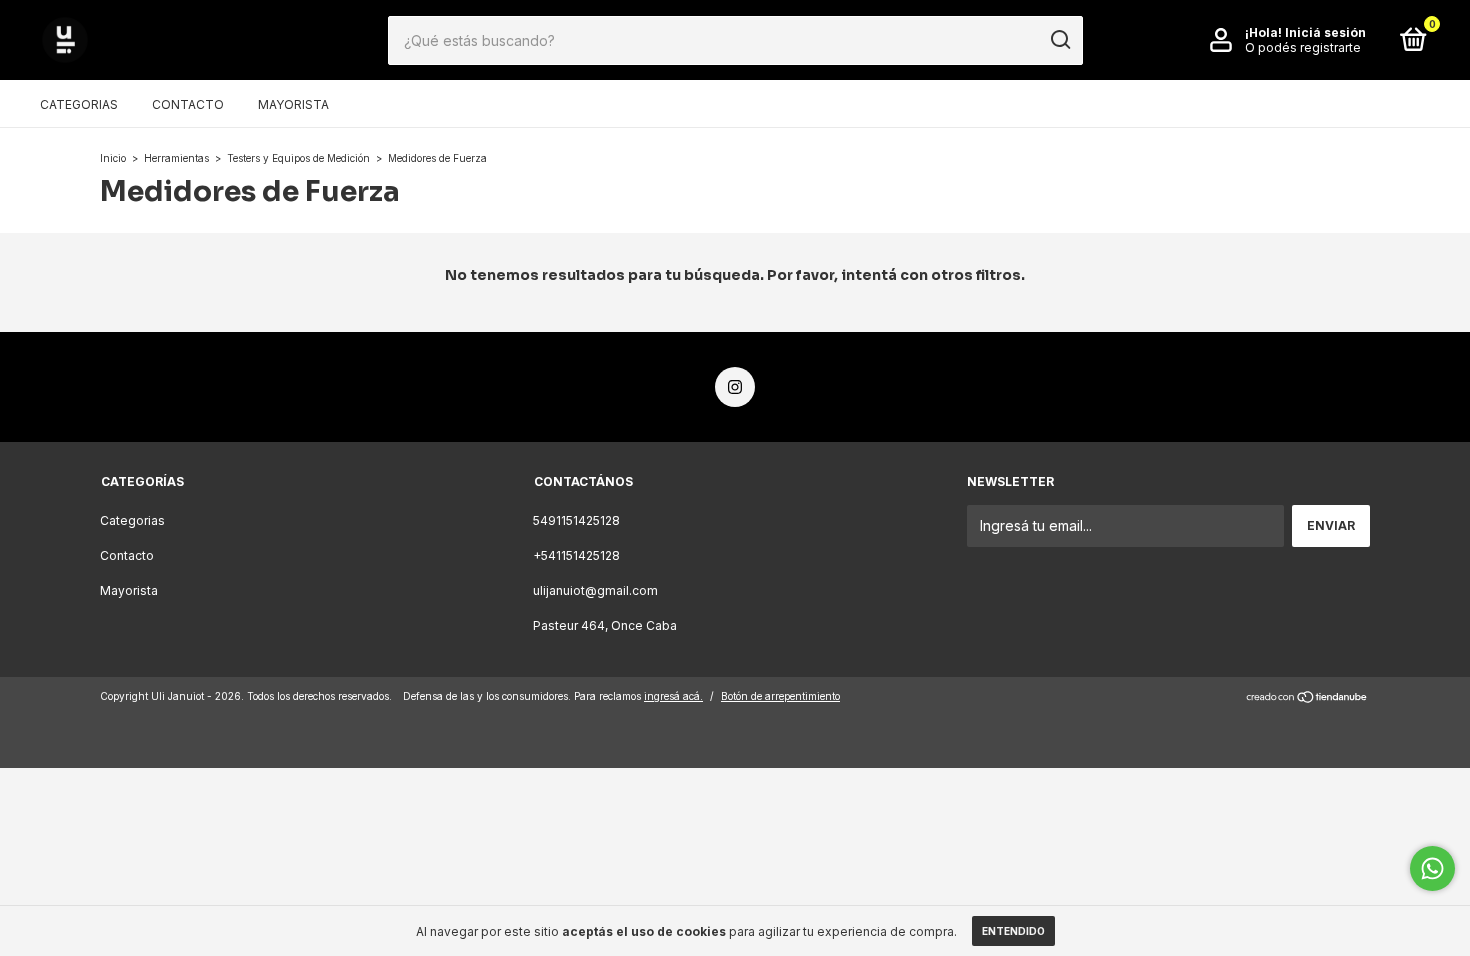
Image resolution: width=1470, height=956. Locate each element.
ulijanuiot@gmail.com (595, 590)
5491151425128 (576, 520)
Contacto (188, 104)
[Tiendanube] (1307, 698)
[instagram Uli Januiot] (735, 387)
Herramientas (176, 158)
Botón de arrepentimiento (780, 696)
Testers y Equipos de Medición (298, 158)
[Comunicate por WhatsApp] (1432, 868)
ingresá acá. (673, 696)
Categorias (79, 104)
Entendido (1013, 931)
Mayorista (293, 104)
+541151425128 (576, 555)
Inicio (113, 158)
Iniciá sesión (1325, 32)
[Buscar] (1059, 40)
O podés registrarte (1303, 47)
